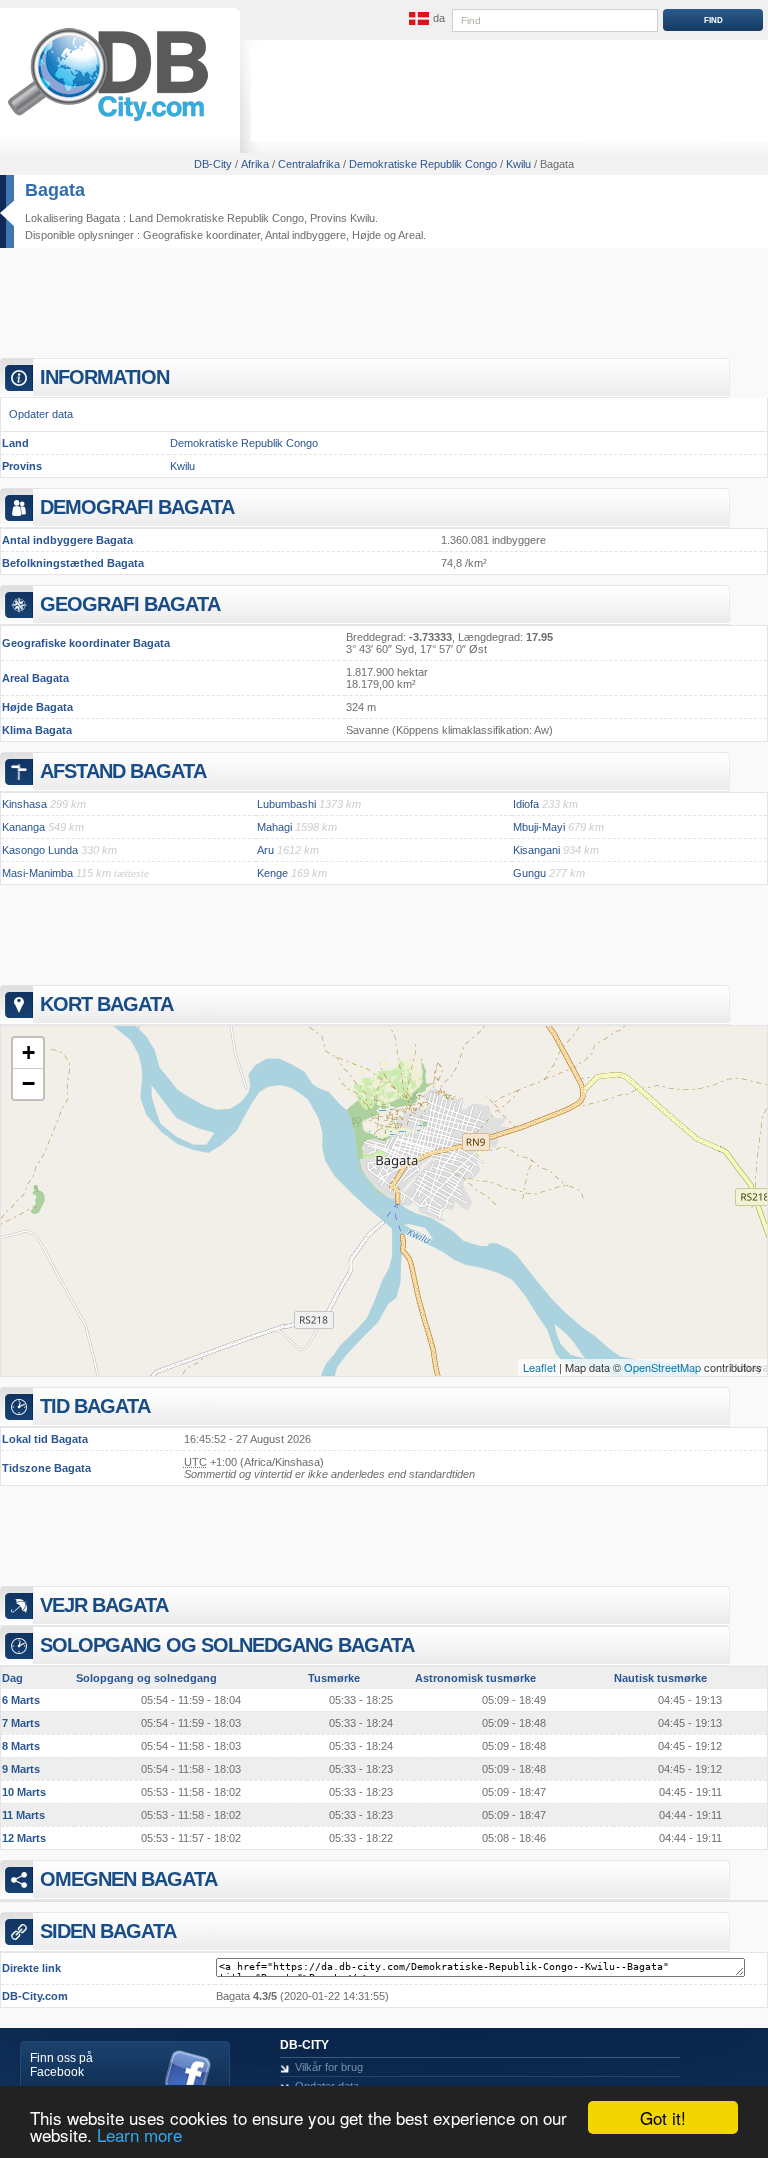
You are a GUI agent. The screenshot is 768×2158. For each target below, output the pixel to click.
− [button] (28, 1083)
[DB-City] (108, 121)
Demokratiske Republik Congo (244, 443)
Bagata (55, 190)
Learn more (139, 2134)
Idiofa (526, 804)
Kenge (272, 873)
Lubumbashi (286, 804)
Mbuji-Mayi (539, 827)
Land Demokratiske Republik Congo (216, 218)
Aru (265, 850)
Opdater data (41, 414)
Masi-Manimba (37, 873)
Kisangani (536, 850)
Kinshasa (24, 804)
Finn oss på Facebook (61, 2065)
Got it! (663, 2117)
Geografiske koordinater (201, 235)
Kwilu (182, 466)
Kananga (23, 827)
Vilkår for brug (329, 2067)
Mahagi (274, 827)
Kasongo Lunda (40, 850)
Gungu (529, 873)
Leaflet (539, 1367)
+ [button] (28, 1052)
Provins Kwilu (342, 218)
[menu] (425, 19)
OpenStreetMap (662, 1367)
